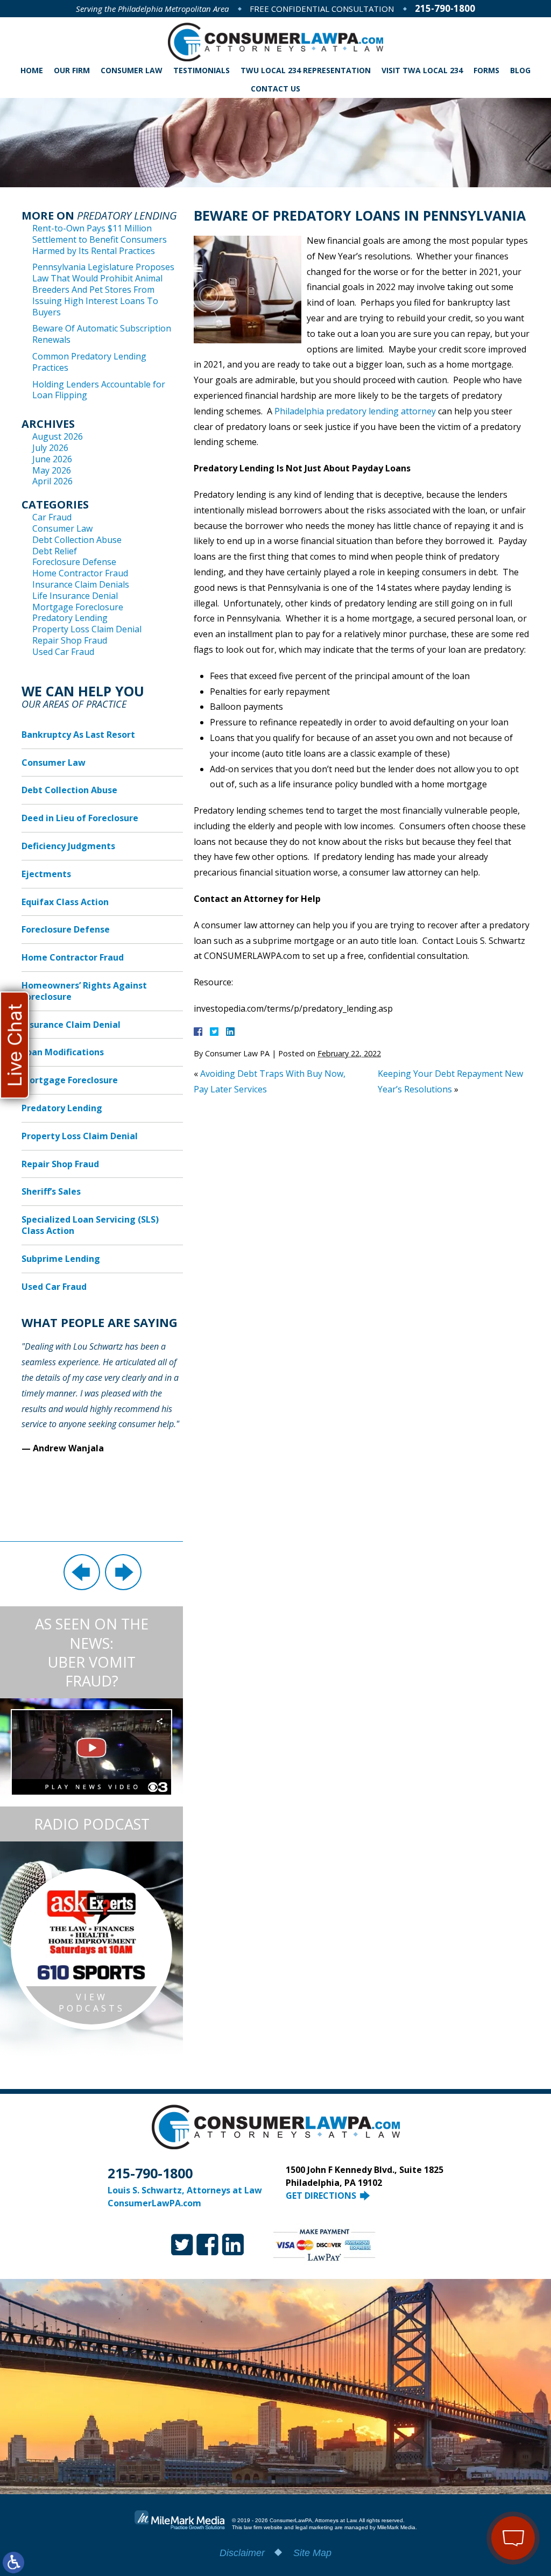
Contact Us (275, 89)
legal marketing (314, 2527)
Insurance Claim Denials (81, 584)
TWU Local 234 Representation (306, 70)
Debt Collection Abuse (77, 540)
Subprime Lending (61, 1259)
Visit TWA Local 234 (422, 70)
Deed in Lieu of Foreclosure (80, 818)
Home (32, 70)
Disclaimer (242, 2553)
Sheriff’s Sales (51, 1191)
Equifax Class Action (65, 902)
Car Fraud (52, 517)
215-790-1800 (445, 8)
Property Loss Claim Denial (87, 629)
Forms (486, 70)
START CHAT (463, 2475)
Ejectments (46, 874)
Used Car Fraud (63, 652)
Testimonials (202, 70)
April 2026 (52, 481)
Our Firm (72, 70)
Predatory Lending (70, 618)
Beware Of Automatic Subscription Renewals (102, 334)
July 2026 (50, 448)
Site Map (312, 2553)
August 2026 (58, 436)
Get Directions (321, 2196)
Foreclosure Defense (74, 562)
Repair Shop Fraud (70, 640)
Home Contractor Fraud (80, 573)
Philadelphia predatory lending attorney (355, 411)
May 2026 (52, 470)
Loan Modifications (63, 1052)
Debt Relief (55, 551)
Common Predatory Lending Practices (89, 362)
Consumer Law (132, 70)
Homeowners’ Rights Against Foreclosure (84, 991)
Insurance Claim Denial (71, 1025)
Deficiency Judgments (68, 846)
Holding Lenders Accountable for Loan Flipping (99, 390)
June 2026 (52, 459)
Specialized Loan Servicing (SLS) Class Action (90, 1225)
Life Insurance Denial (75, 596)
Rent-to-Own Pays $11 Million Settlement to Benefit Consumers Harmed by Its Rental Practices (100, 239)
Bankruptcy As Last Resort (78, 735)
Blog (520, 70)
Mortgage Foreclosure (78, 607)
